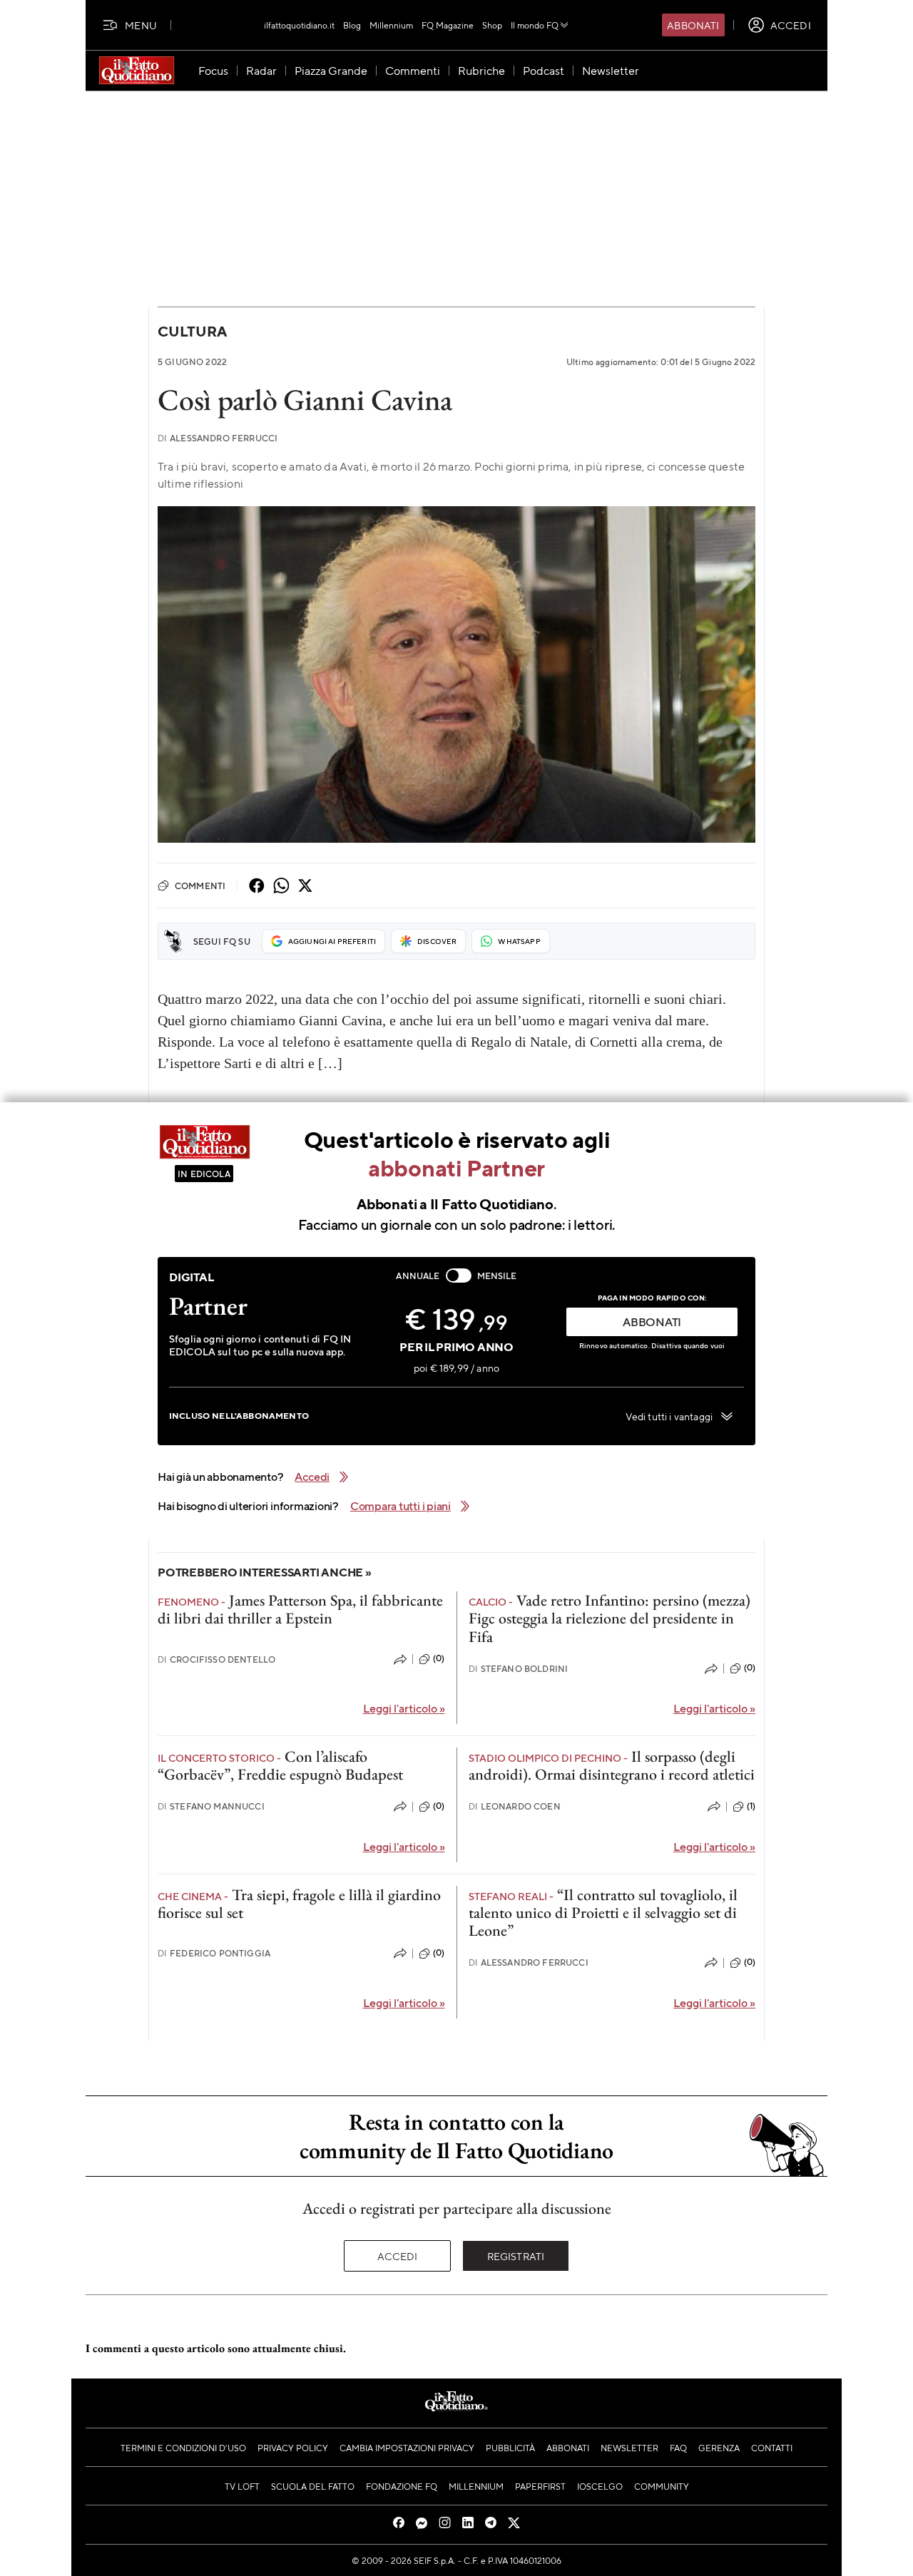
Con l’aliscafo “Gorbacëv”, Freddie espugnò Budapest (280, 1765)
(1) (751, 1806)
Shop (492, 25)
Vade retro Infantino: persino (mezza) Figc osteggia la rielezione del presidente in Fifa (609, 1618)
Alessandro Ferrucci (218, 438)
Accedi (398, 2256)
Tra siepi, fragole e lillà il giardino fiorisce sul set (299, 1904)
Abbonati (693, 25)
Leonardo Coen (515, 1806)
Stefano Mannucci (211, 1806)
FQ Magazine (448, 25)
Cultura (192, 331)
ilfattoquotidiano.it (299, 25)
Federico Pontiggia (214, 1953)
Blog (352, 25)
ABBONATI (652, 1322)
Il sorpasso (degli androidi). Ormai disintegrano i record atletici (612, 1765)
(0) (439, 1658)
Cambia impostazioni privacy (407, 2448)
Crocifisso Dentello (216, 1659)
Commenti (200, 886)
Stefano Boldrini (519, 1669)
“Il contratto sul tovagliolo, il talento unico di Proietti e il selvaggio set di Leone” (603, 1913)
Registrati (516, 2256)
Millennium (391, 25)
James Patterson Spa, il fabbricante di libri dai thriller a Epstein (300, 1609)
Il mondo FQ (535, 25)
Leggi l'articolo (404, 1708)
